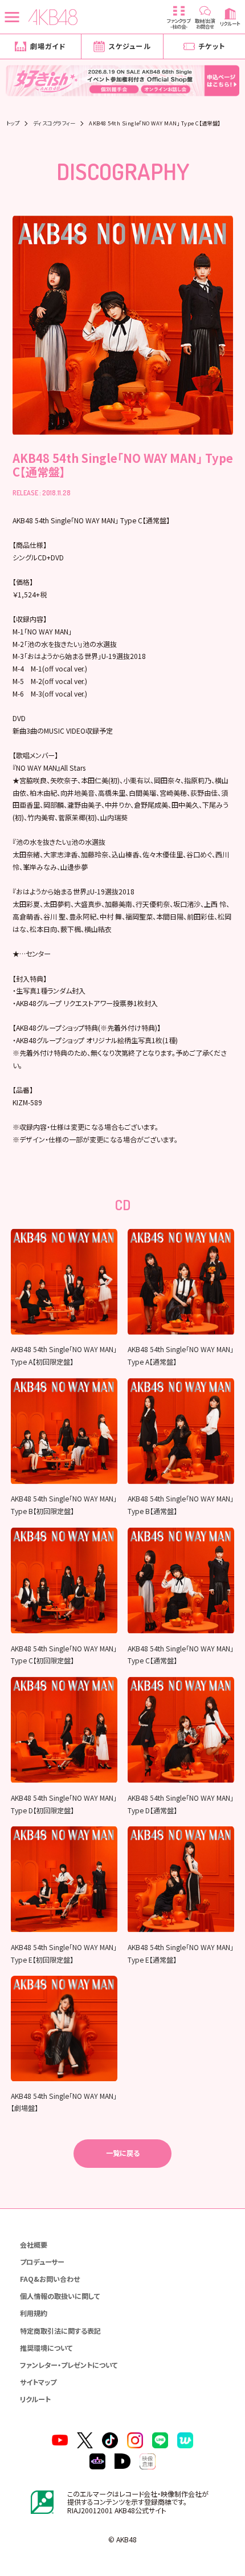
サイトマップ (38, 2382)
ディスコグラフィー (54, 123)
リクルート (35, 2399)
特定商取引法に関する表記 (60, 2331)
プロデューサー (42, 2262)
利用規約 (34, 2313)
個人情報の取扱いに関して (60, 2296)
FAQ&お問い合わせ (50, 2279)
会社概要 (34, 2245)
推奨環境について (46, 2348)
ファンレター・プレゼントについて (69, 2365)
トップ (13, 123)
